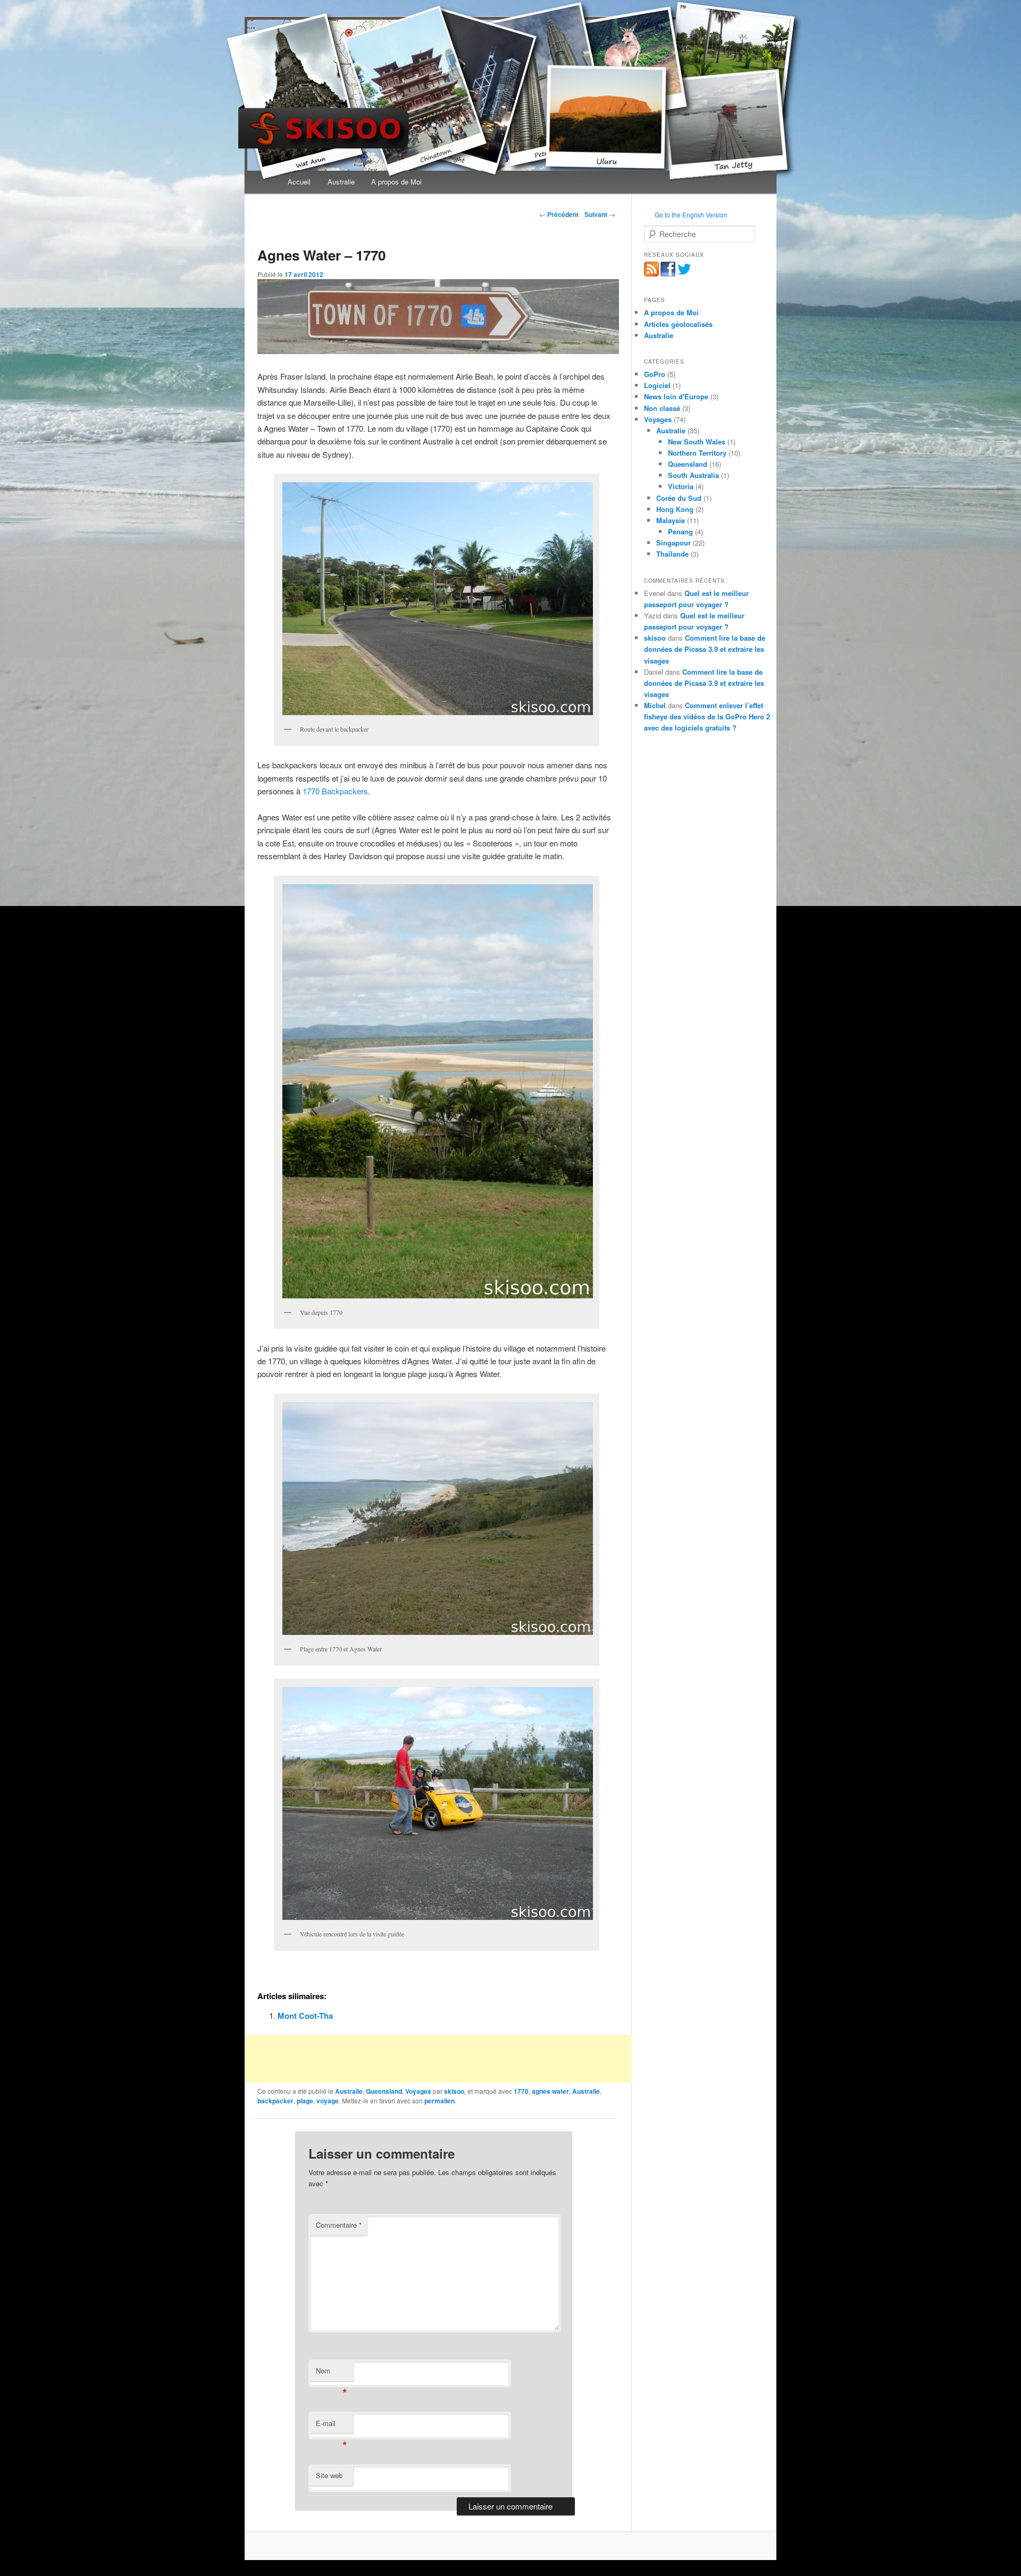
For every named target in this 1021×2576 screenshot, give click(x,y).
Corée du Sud (679, 498)
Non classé (662, 408)
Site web (329, 2475)
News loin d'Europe (676, 396)
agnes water (550, 2091)
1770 (521, 2091)
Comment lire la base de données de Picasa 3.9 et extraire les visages (705, 649)
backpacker (275, 2101)
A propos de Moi (396, 182)
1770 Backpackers (335, 791)
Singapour (673, 543)
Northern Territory (697, 453)
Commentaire (339, 2225)
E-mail (332, 2426)
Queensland (384, 2091)
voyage (328, 2101)
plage (305, 2101)
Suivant (600, 214)
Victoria (681, 486)
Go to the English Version (691, 215)
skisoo (454, 2091)
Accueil (299, 182)
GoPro (655, 374)
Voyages (418, 2091)
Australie (341, 182)
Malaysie (671, 520)
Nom (332, 2373)
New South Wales (697, 442)
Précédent (559, 214)
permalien (440, 2101)
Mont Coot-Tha (305, 2016)
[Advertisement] (438, 2059)
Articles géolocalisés (678, 324)
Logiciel (657, 385)
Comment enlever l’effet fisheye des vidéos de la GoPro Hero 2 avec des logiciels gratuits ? (707, 716)
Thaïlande (672, 554)
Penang (680, 531)
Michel (655, 705)
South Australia (693, 475)
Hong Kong (675, 509)
